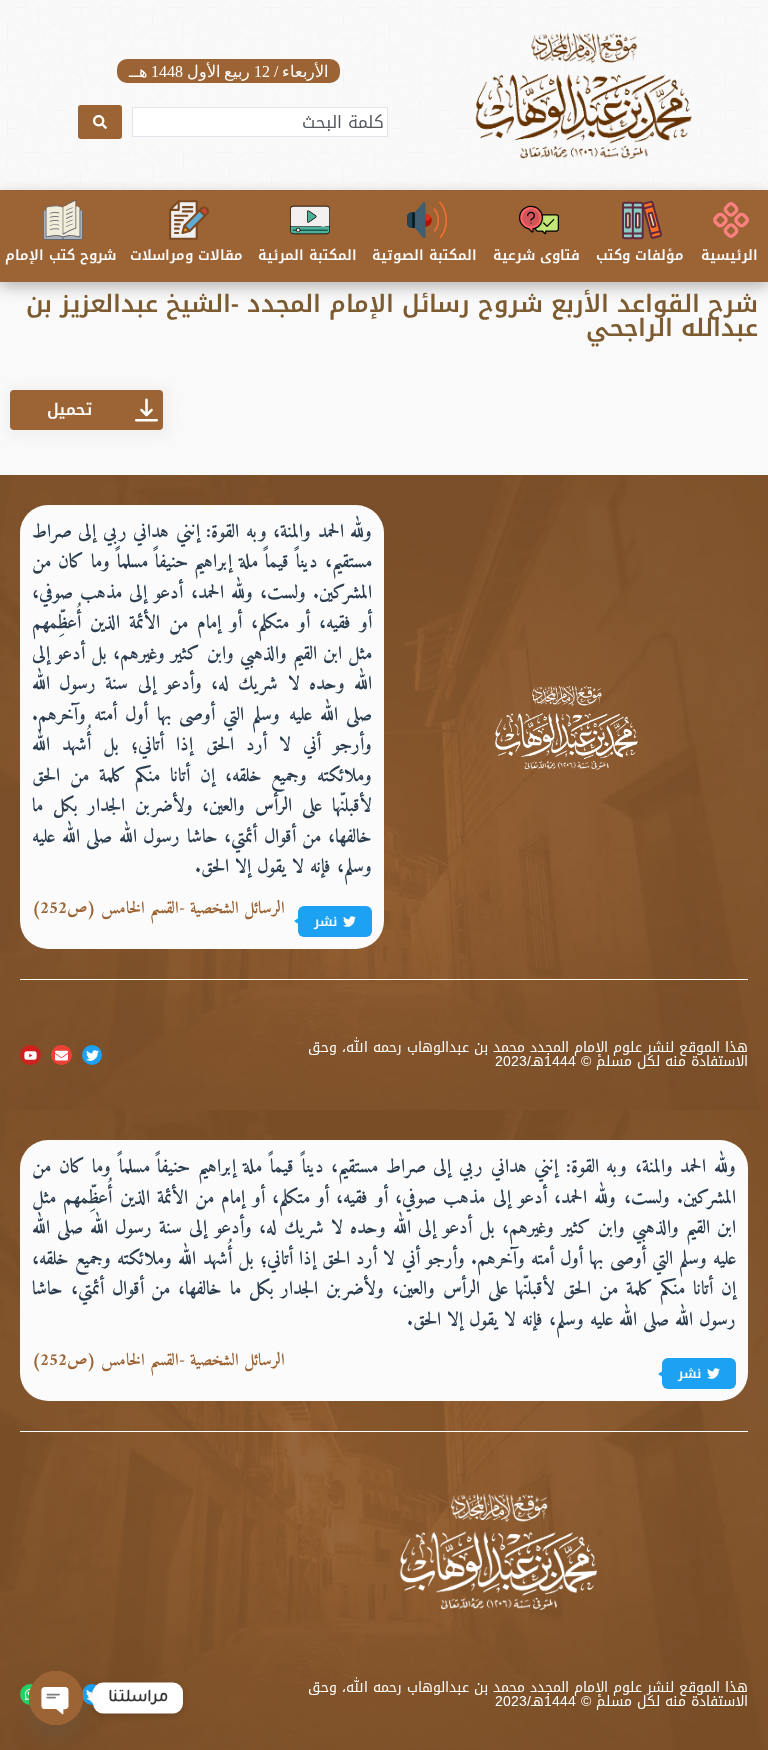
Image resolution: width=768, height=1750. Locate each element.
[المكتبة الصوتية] (427, 220)
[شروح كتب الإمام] (63, 220)
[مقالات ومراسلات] (189, 220)
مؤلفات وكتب (640, 255)
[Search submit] (100, 122)
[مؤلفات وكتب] (642, 220)
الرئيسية (729, 255)
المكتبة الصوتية (424, 255)
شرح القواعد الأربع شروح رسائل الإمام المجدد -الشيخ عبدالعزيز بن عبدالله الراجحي (392, 316)
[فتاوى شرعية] (539, 220)
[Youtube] (30, 1055)
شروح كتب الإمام (60, 255)
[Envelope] (61, 1055)
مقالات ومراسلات (186, 255)
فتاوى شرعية (536, 255)
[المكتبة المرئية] (310, 220)
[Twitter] (92, 1055)
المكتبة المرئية (307, 255)
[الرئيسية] (731, 220)
